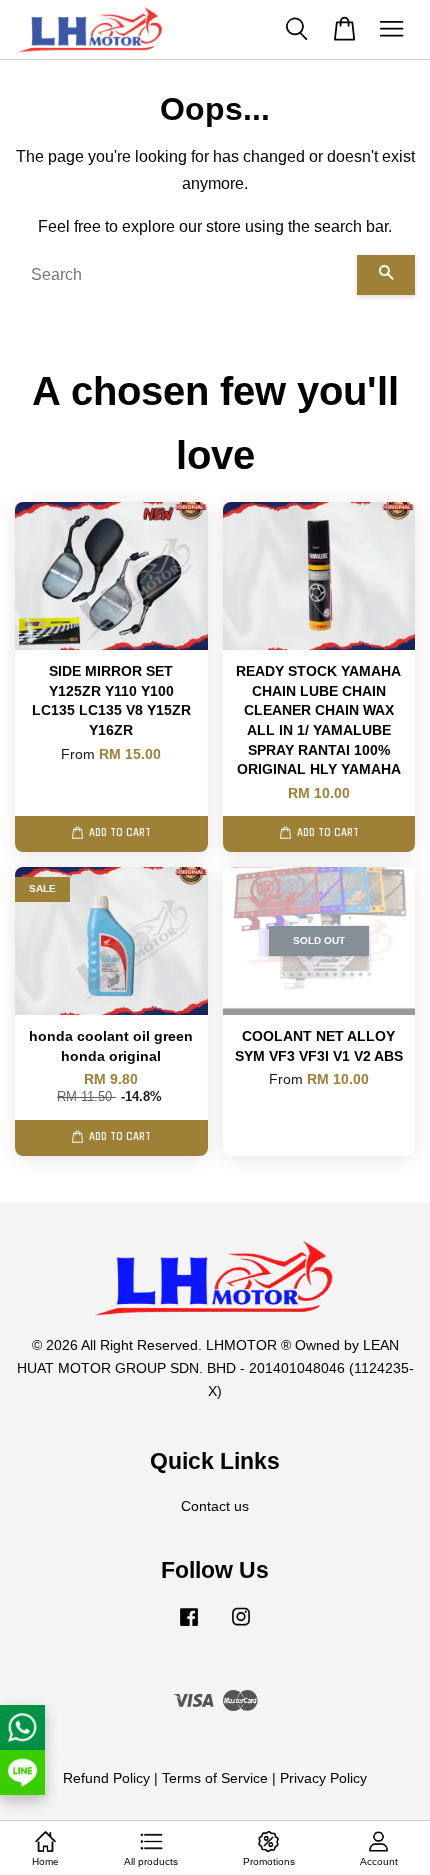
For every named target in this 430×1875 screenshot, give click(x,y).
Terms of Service (215, 1778)
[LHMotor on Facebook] (189, 1626)
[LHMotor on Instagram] (241, 1626)
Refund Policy (106, 1778)
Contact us (215, 1506)
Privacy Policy (323, 1778)
